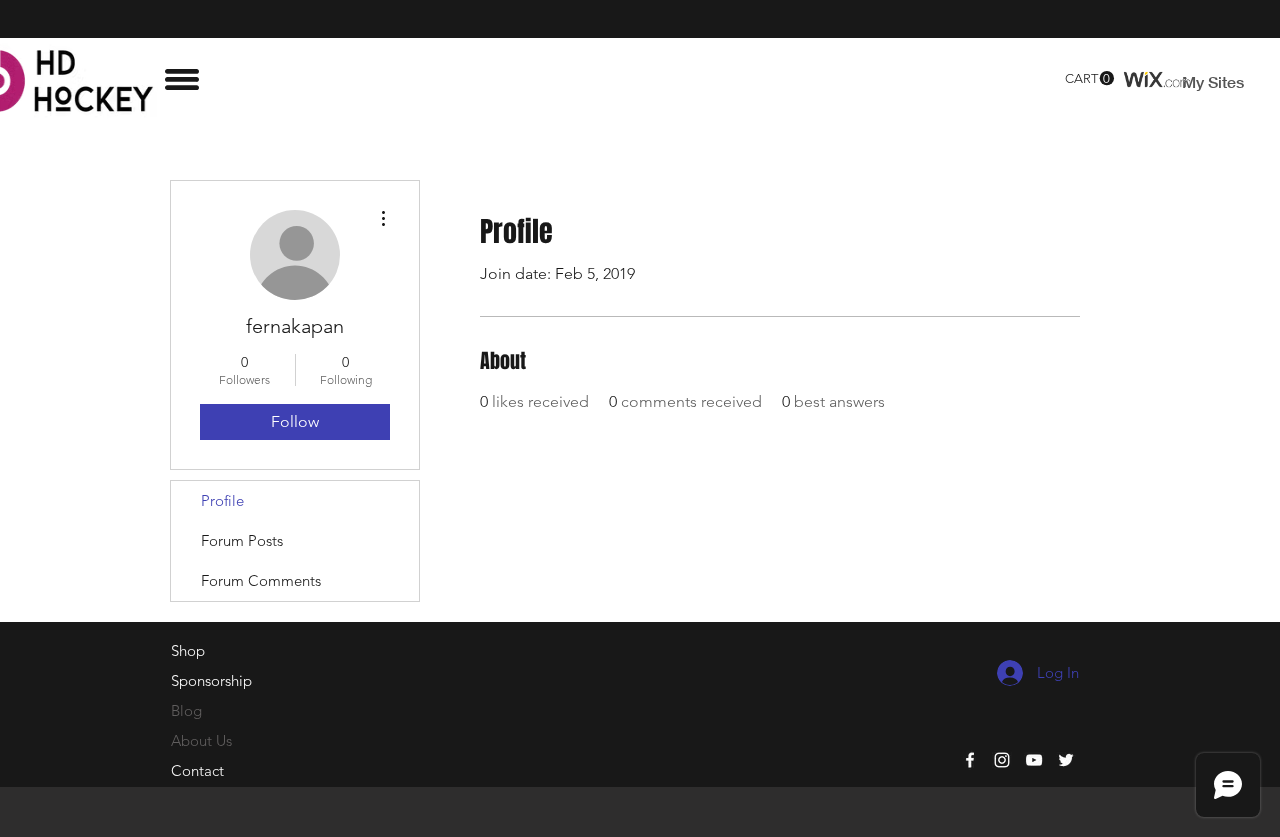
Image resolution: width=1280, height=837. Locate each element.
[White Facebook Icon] (970, 760)
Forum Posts (242, 540)
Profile (222, 500)
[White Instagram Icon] (1002, 760)
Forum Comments (261, 580)
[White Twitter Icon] (1066, 760)
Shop (188, 650)
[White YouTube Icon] (1034, 760)
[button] (182, 79)
